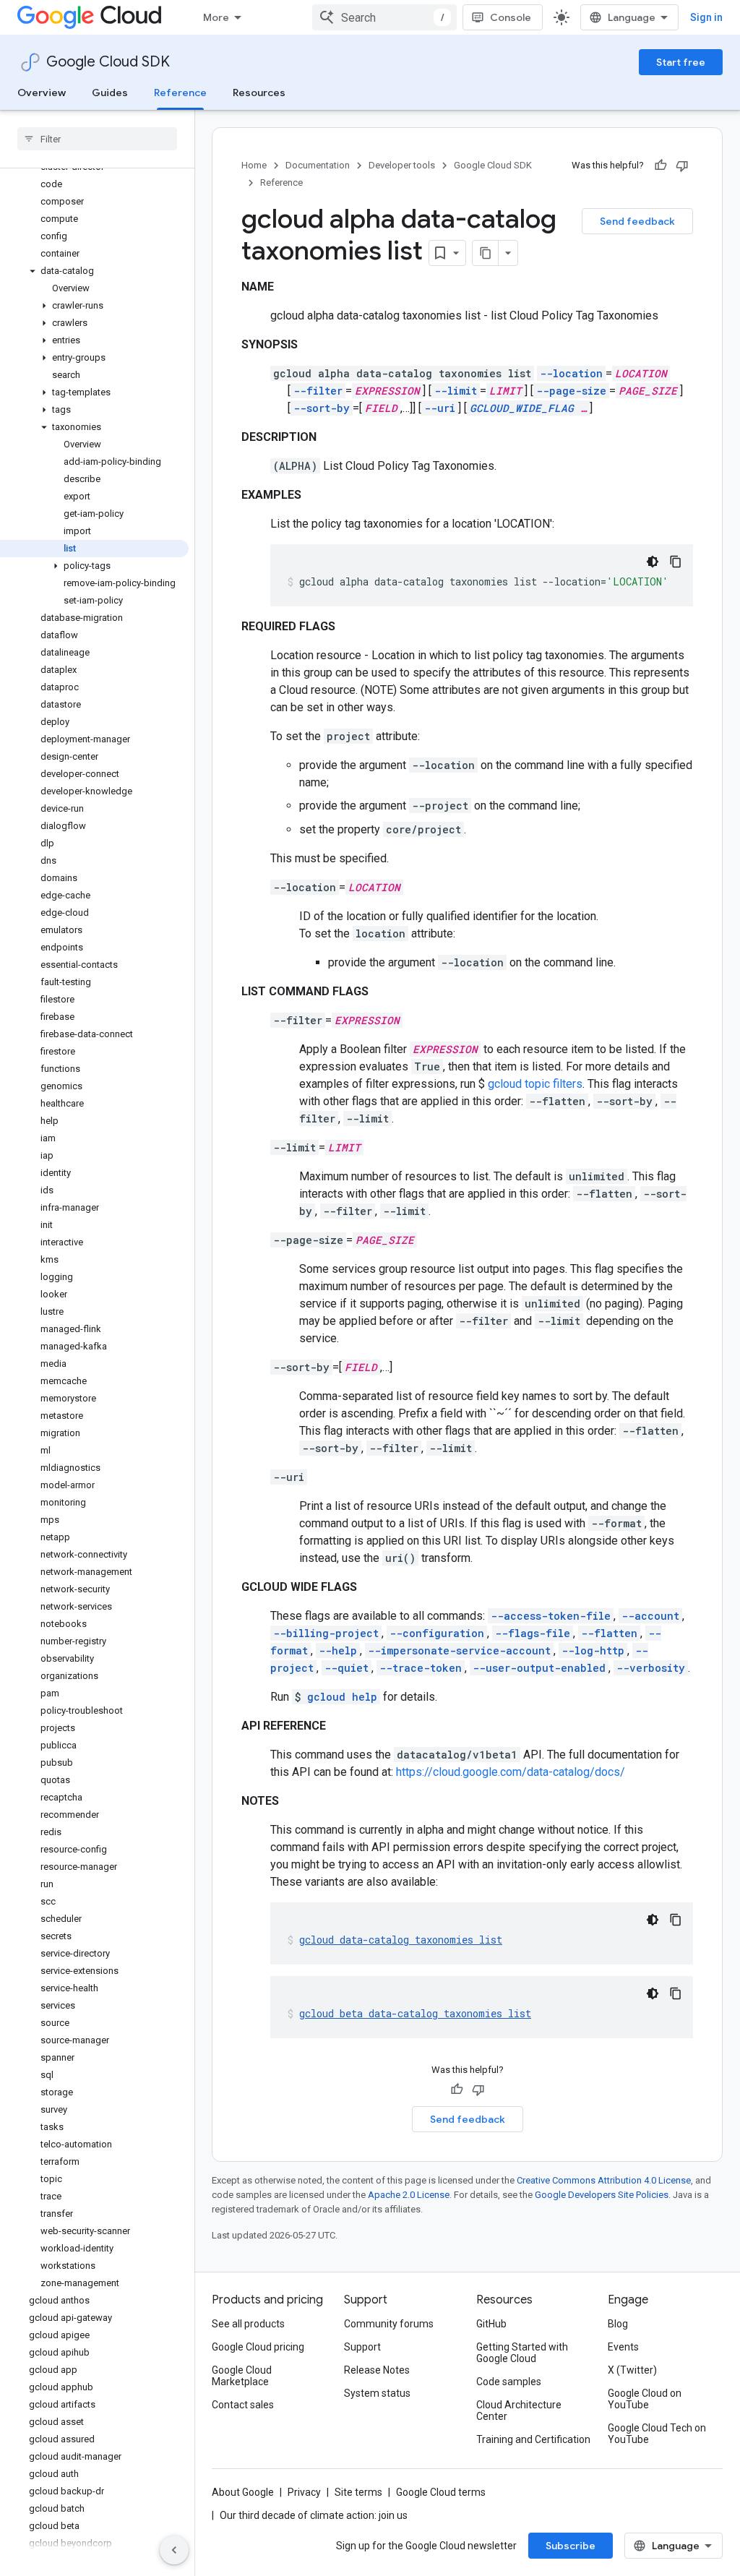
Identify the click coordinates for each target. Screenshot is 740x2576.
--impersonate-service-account (459, 1650)
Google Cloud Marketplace (242, 2376)
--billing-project (326, 1633)
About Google (243, 2492)
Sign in (706, 17)
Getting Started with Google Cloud (522, 2353)
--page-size (571, 391)
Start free (681, 62)
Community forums (389, 2324)
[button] (94, 271)
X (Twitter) (632, 2370)
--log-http (593, 1650)
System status (377, 2393)
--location (571, 373)
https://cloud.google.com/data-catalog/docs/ (511, 1772)
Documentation (318, 165)
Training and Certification (533, 2439)
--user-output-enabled (539, 1668)
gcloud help (342, 1697)
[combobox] (384, 17)
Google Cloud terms (441, 2492)
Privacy (304, 2492)
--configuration (437, 1633)
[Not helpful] (682, 166)
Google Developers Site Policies (602, 2195)
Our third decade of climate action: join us (314, 2515)
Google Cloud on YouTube (645, 2399)
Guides (110, 93)
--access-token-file (551, 1616)
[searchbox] (97, 139)
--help (338, 1650)
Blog (618, 2324)
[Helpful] (661, 166)
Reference (180, 93)
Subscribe (571, 2546)
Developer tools (402, 165)
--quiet (347, 1668)
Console (511, 17)
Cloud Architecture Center (519, 2410)
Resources (259, 93)
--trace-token (421, 1668)
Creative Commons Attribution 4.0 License (604, 2180)
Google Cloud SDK (108, 62)
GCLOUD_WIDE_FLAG (522, 408)
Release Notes (377, 2370)
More (216, 17)
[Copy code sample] (676, 562)
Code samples (509, 2382)
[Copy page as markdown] (486, 253)
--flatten (609, 1633)
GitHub (491, 2324)
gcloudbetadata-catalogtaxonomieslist (415, 2013)
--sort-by (322, 408)
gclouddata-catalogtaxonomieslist (401, 1940)
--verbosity (651, 1668)
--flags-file (533, 1633)
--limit (456, 391)
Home (254, 165)
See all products (248, 2324)
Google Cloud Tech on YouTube (657, 2434)
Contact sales (243, 2405)
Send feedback (637, 221)
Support (362, 2347)
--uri (440, 408)
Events (623, 2347)
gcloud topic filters (535, 1084)
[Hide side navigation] (174, 2550)
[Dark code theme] (653, 562)
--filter (318, 391)
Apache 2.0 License (409, 2195)
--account (650, 1616)
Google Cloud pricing (258, 2347)
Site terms (358, 2492)
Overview (42, 93)
